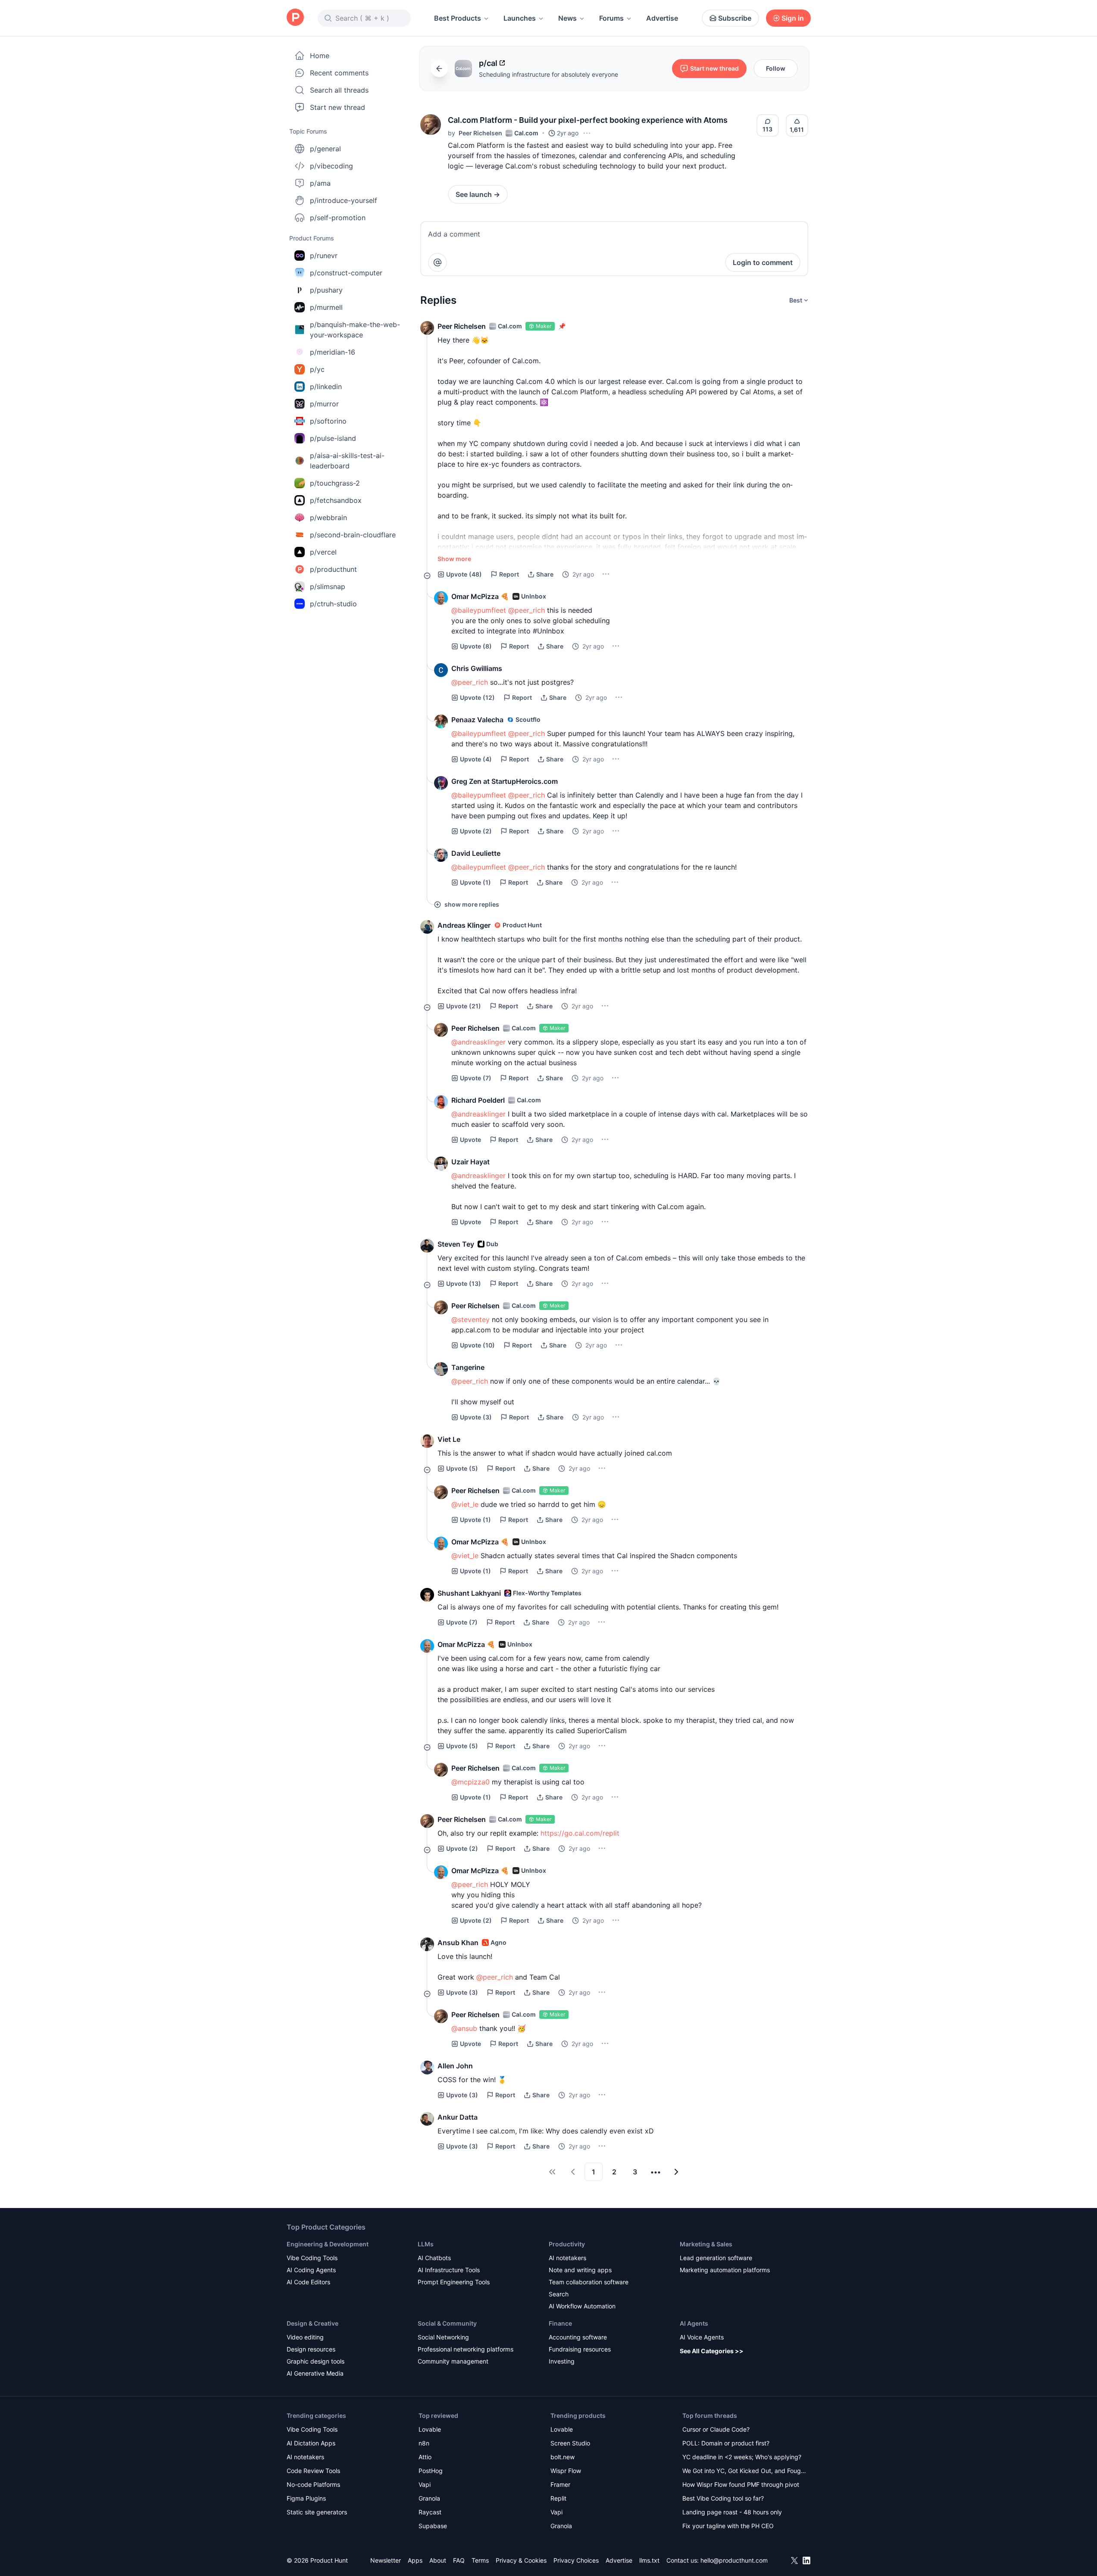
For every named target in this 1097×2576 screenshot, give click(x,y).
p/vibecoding (331, 166)
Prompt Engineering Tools (454, 2282)
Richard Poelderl (478, 1100)
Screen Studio (570, 2443)
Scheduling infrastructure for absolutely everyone (548, 74)
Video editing (305, 2337)
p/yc (317, 369)
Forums (611, 18)
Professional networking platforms (466, 2349)
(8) (476, 646)
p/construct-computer (346, 273)
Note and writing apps (580, 2270)
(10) (477, 1345)
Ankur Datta (458, 2117)
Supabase (433, 2526)
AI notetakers (567, 2258)
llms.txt (649, 2560)
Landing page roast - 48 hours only (732, 2512)
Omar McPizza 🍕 (480, 596)
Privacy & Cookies (521, 2560)
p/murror (324, 404)
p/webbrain (328, 518)
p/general (325, 149)
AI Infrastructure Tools (449, 2270)
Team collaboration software (589, 2282)
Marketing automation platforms (725, 2270)
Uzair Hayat (470, 1162)
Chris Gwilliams (477, 668)
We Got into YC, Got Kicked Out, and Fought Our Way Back (744, 2472)
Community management (453, 2361)
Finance (560, 2323)
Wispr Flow (566, 2471)
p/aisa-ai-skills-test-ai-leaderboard (347, 461)
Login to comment (763, 262)
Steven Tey (456, 1244)
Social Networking (443, 2337)
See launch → (478, 194)
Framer (560, 2484)
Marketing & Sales (706, 2244)
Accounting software (578, 2337)
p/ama (320, 183)
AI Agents (694, 2323)
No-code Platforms (313, 2484)
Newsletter (386, 2560)
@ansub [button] (464, 2028)
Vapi (425, 2484)
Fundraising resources (580, 2349)
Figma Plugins (306, 2498)
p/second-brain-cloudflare (353, 535)
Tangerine (468, 1367)
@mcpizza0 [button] (470, 1782)
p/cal (488, 63)
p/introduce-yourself (344, 200)
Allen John (455, 2066)
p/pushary (326, 290)
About (438, 2560)
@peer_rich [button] (527, 610)
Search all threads (339, 90)
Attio (425, 2457)
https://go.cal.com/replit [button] (580, 1833)
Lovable (430, 2429)
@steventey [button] (470, 1319)
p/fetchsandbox (336, 500)
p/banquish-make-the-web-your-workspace (355, 330)
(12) (477, 697)
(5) (462, 1468)
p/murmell (326, 307)
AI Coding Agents (311, 2270)
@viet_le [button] (465, 1504)
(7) (476, 1078)
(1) (475, 882)
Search (559, 2294)
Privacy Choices (576, 2560)
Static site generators (317, 2512)
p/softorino (328, 421)
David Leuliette (476, 853)
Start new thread (338, 107)
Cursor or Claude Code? (716, 2429)
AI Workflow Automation (582, 2306)
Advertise (662, 18)
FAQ (459, 2560)
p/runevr (324, 256)
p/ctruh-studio (333, 604)
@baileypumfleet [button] (479, 610)
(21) (464, 1006)
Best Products (458, 18)
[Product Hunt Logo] (295, 18)
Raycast (430, 2512)
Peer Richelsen (480, 133)
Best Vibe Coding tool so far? (723, 2498)
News (567, 18)
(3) (476, 1417)
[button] (431, 125)
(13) (464, 1283)
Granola (429, 2498)
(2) (476, 831)
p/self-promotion (338, 218)
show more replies (472, 904)
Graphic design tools (316, 2361)
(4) (476, 759)
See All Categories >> (712, 2351)
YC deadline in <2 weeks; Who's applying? (742, 2457)
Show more (454, 559)
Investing (562, 2361)
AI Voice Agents (702, 2337)
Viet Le (449, 1439)
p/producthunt (333, 569)
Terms (480, 2560)
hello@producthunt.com (734, 2560)
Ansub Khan (458, 1943)
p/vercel (323, 552)
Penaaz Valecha (477, 720)
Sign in (793, 18)
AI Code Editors (308, 2282)
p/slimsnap (328, 586)
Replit (558, 2498)
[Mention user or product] (438, 262)
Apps (415, 2560)
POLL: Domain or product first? (726, 2443)
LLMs (426, 2244)
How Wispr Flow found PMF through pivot (741, 2484)
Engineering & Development (328, 2244)
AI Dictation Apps (311, 2443)
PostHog (431, 2471)
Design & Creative (313, 2323)
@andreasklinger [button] (478, 1042)
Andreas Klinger (464, 925)
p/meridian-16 (333, 352)
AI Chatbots (434, 2258)
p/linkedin (326, 387)
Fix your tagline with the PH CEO (728, 2526)
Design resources (311, 2349)
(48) (464, 574)
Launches (520, 18)
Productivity (567, 2244)
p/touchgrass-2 (335, 483)
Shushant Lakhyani (469, 1593)
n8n (424, 2443)
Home (320, 56)
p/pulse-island (333, 438)
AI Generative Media (315, 2373)
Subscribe (735, 18)
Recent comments (339, 73)
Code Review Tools (313, 2471)
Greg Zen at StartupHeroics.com (505, 781)
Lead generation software (716, 2258)
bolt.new (563, 2457)
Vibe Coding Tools (312, 2258)
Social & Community (447, 2323)
